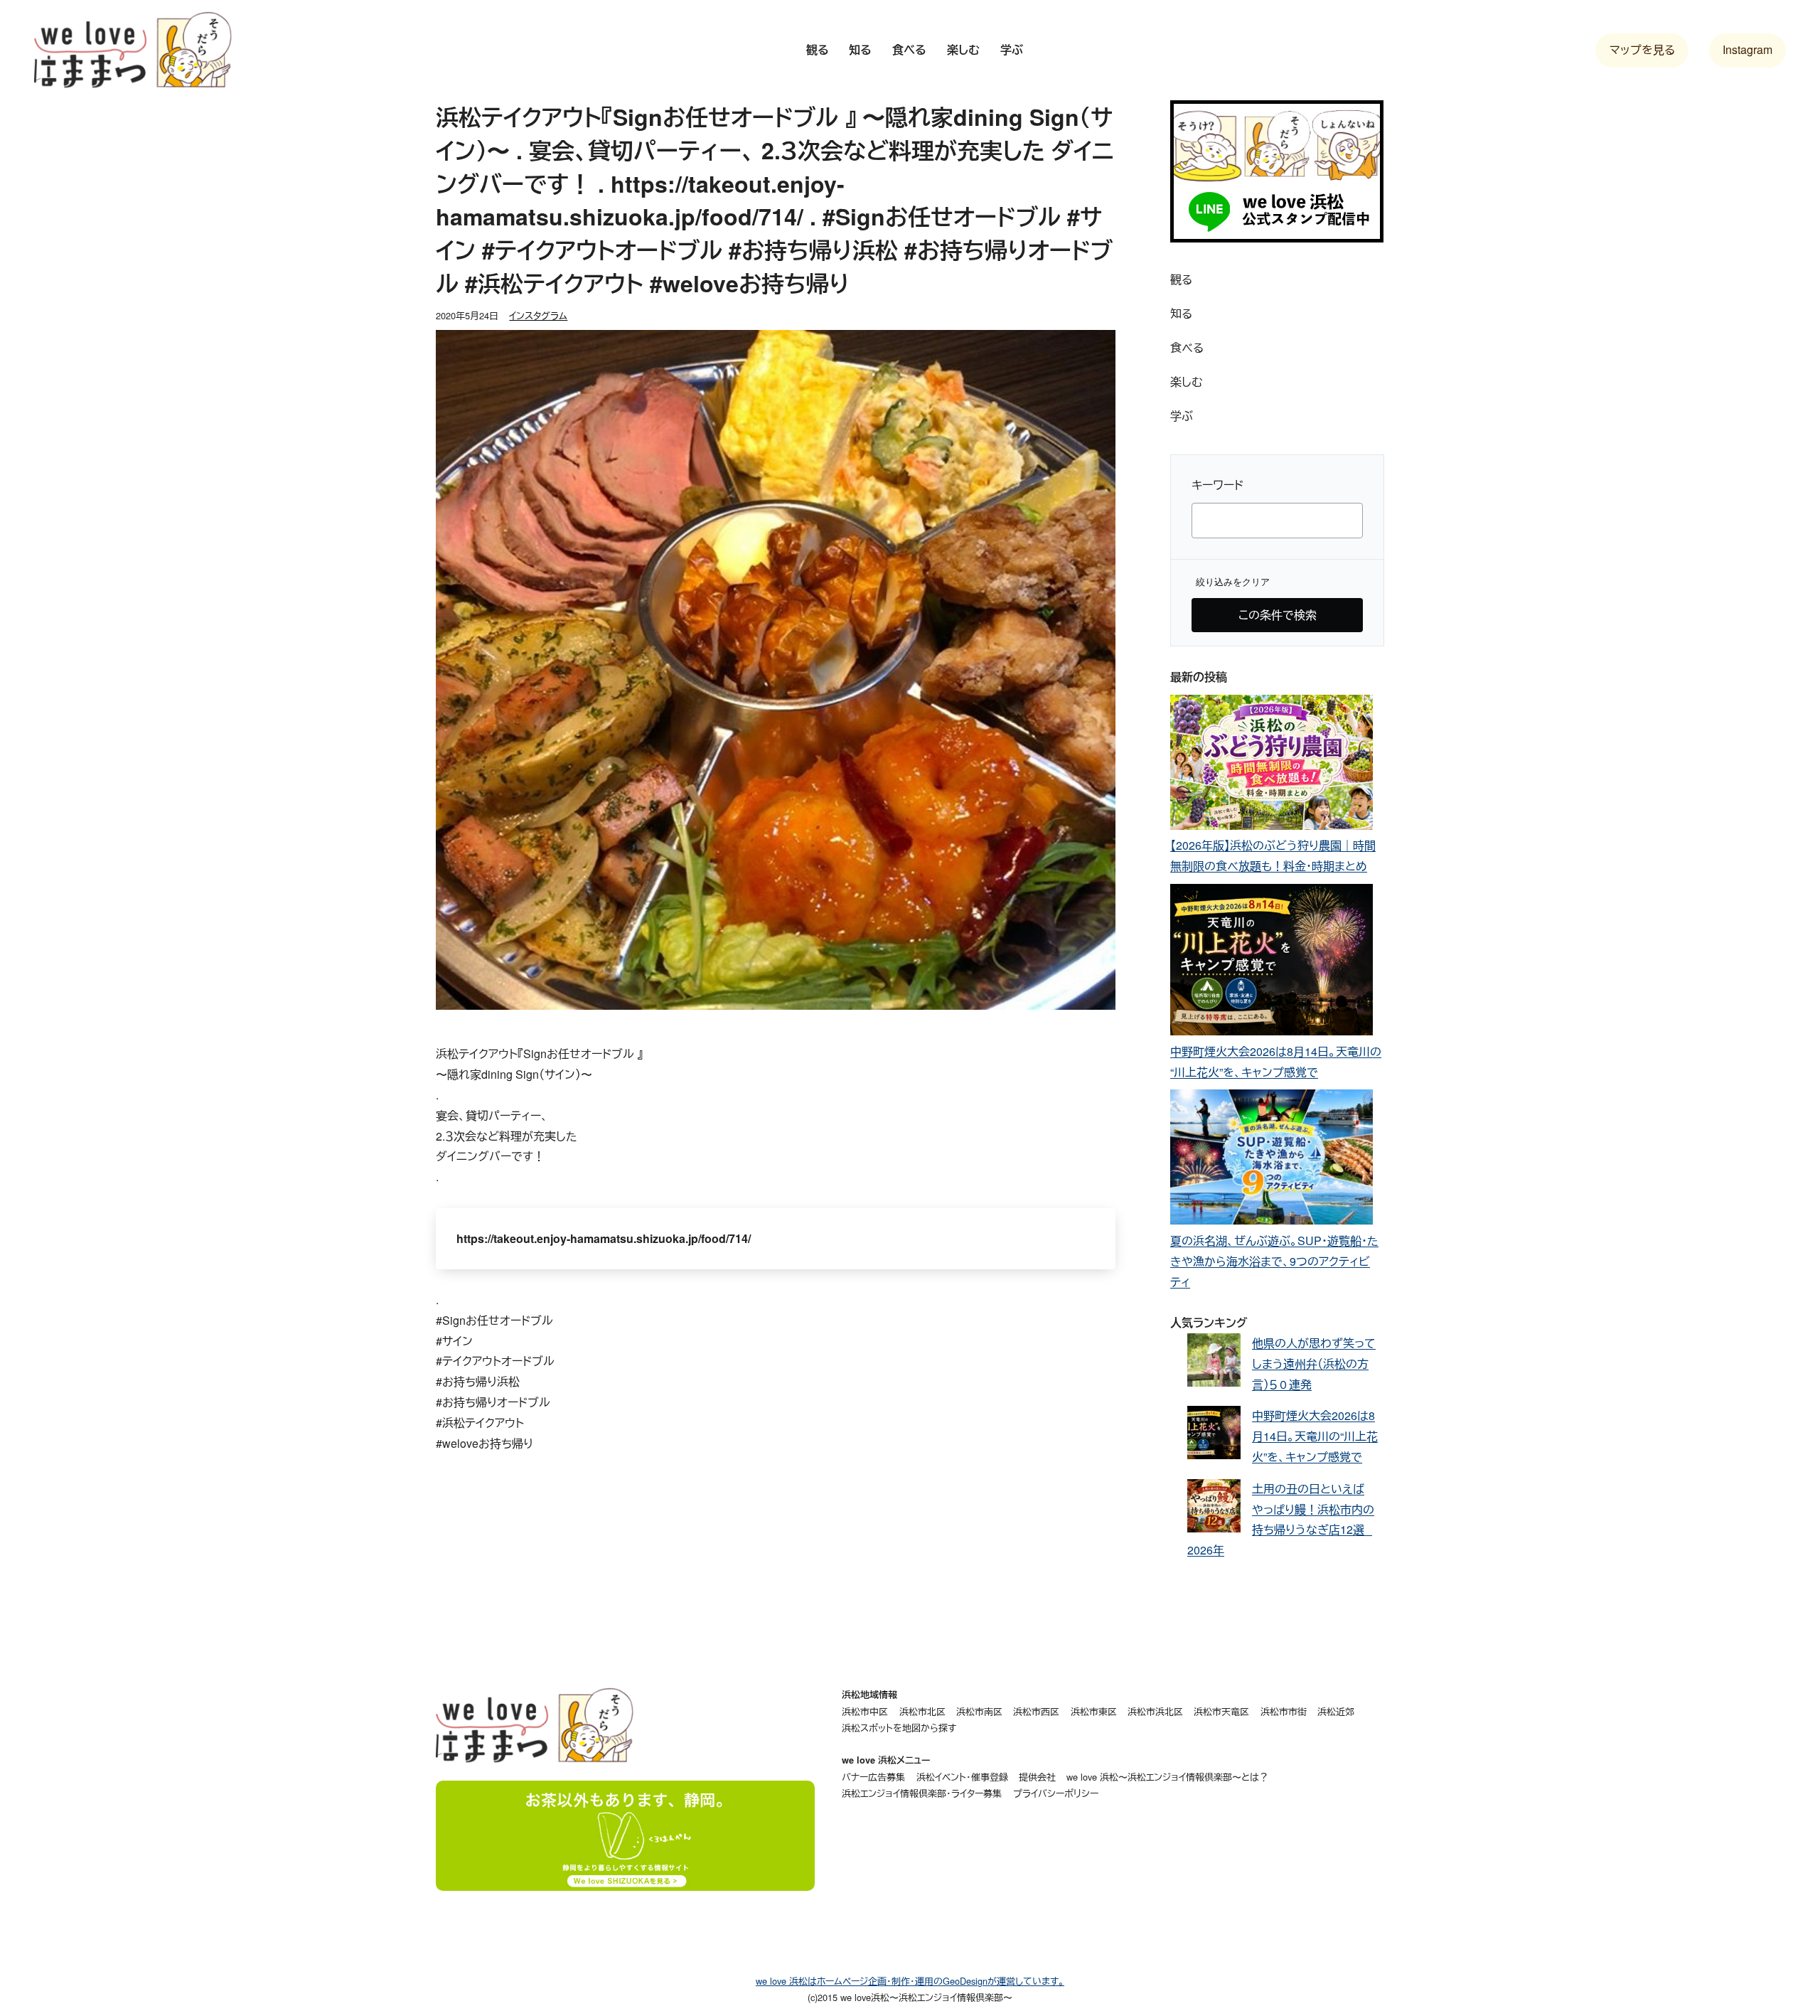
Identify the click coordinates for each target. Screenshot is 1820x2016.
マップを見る (1642, 49)
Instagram (1747, 49)
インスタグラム (538, 315)
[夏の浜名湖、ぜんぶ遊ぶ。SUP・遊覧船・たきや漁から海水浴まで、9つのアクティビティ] (1272, 1160)
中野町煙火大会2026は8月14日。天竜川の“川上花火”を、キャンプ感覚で (1315, 1436)
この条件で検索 (1278, 615)
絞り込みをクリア (1233, 582)
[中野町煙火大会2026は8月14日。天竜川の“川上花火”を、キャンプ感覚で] (1272, 963)
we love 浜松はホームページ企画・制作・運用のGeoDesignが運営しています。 (910, 1981)
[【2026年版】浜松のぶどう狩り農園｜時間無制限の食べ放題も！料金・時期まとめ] (1272, 766)
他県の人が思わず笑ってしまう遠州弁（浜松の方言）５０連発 (1314, 1364)
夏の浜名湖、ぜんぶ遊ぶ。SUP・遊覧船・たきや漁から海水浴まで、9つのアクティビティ (1274, 1261)
